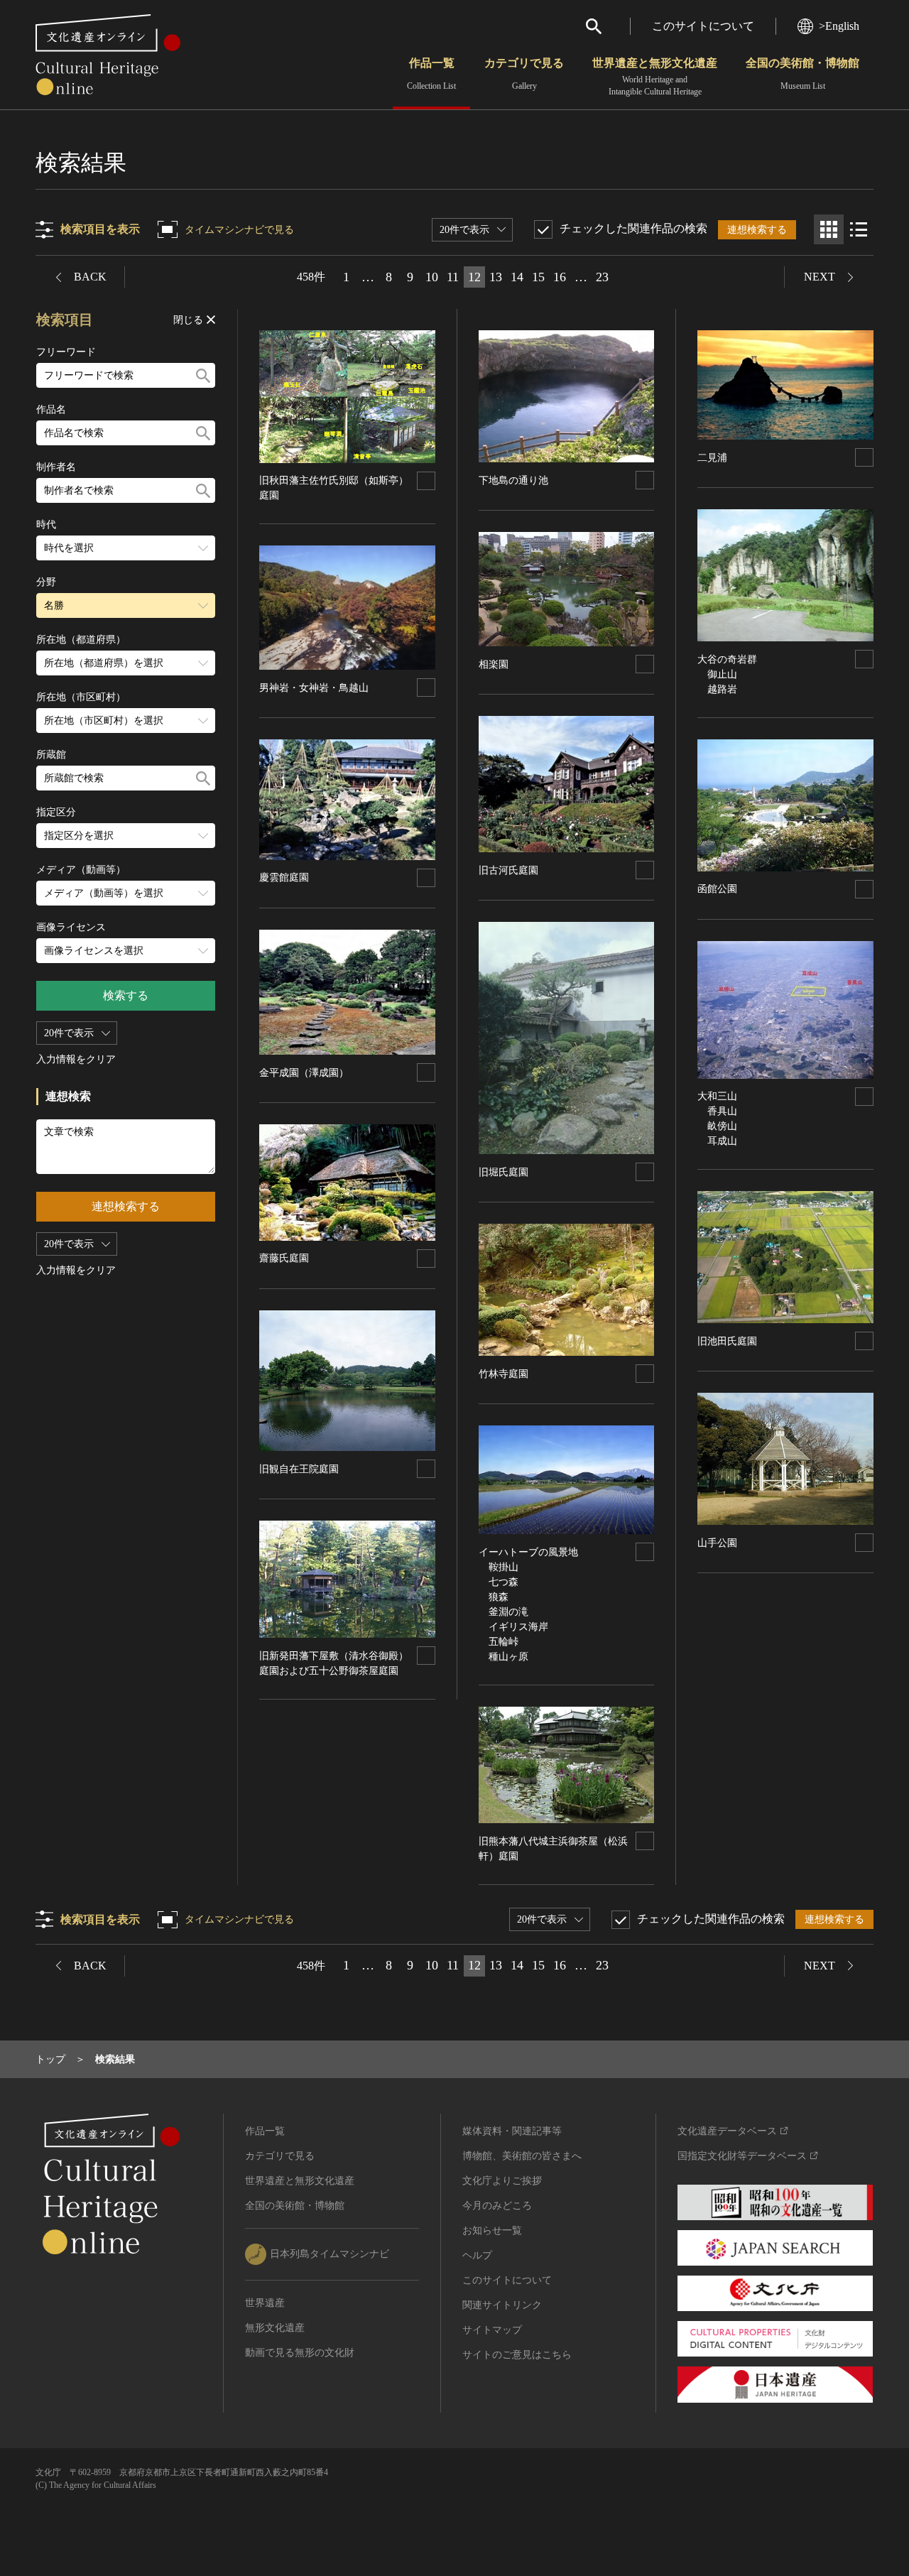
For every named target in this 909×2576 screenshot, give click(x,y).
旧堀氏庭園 (504, 1172)
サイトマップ (492, 2330)
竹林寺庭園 (504, 1374)
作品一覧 (431, 74)
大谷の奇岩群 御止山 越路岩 (732, 674)
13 (496, 277)
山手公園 (717, 1543)
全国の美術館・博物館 (802, 74)
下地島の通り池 (513, 480)
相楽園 (494, 664)
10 (432, 277)
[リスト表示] (859, 229)
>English (839, 26)
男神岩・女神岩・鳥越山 (314, 688)
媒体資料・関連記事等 (512, 2131)
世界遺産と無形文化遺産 (655, 77)
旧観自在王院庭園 (299, 1469)
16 (560, 277)
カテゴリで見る (524, 74)
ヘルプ (477, 2255)
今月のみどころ (497, 2206)
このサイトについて (703, 26)
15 (538, 277)
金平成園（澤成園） (304, 1073)
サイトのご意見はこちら (517, 2355)
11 (453, 277)
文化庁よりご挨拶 (502, 2181)
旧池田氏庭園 (727, 1341)
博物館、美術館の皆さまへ (522, 2156)
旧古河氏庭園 (508, 870)
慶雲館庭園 (284, 877)
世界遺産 (265, 2303)
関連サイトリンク (502, 2305)
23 (602, 277)
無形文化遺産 (275, 2328)
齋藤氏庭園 (284, 1258)
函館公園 (717, 889)
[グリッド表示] (829, 229)
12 (474, 277)
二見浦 (712, 458)
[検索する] (203, 375)
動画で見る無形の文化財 (300, 2353)
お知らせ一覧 (492, 2230)
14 (517, 277)
